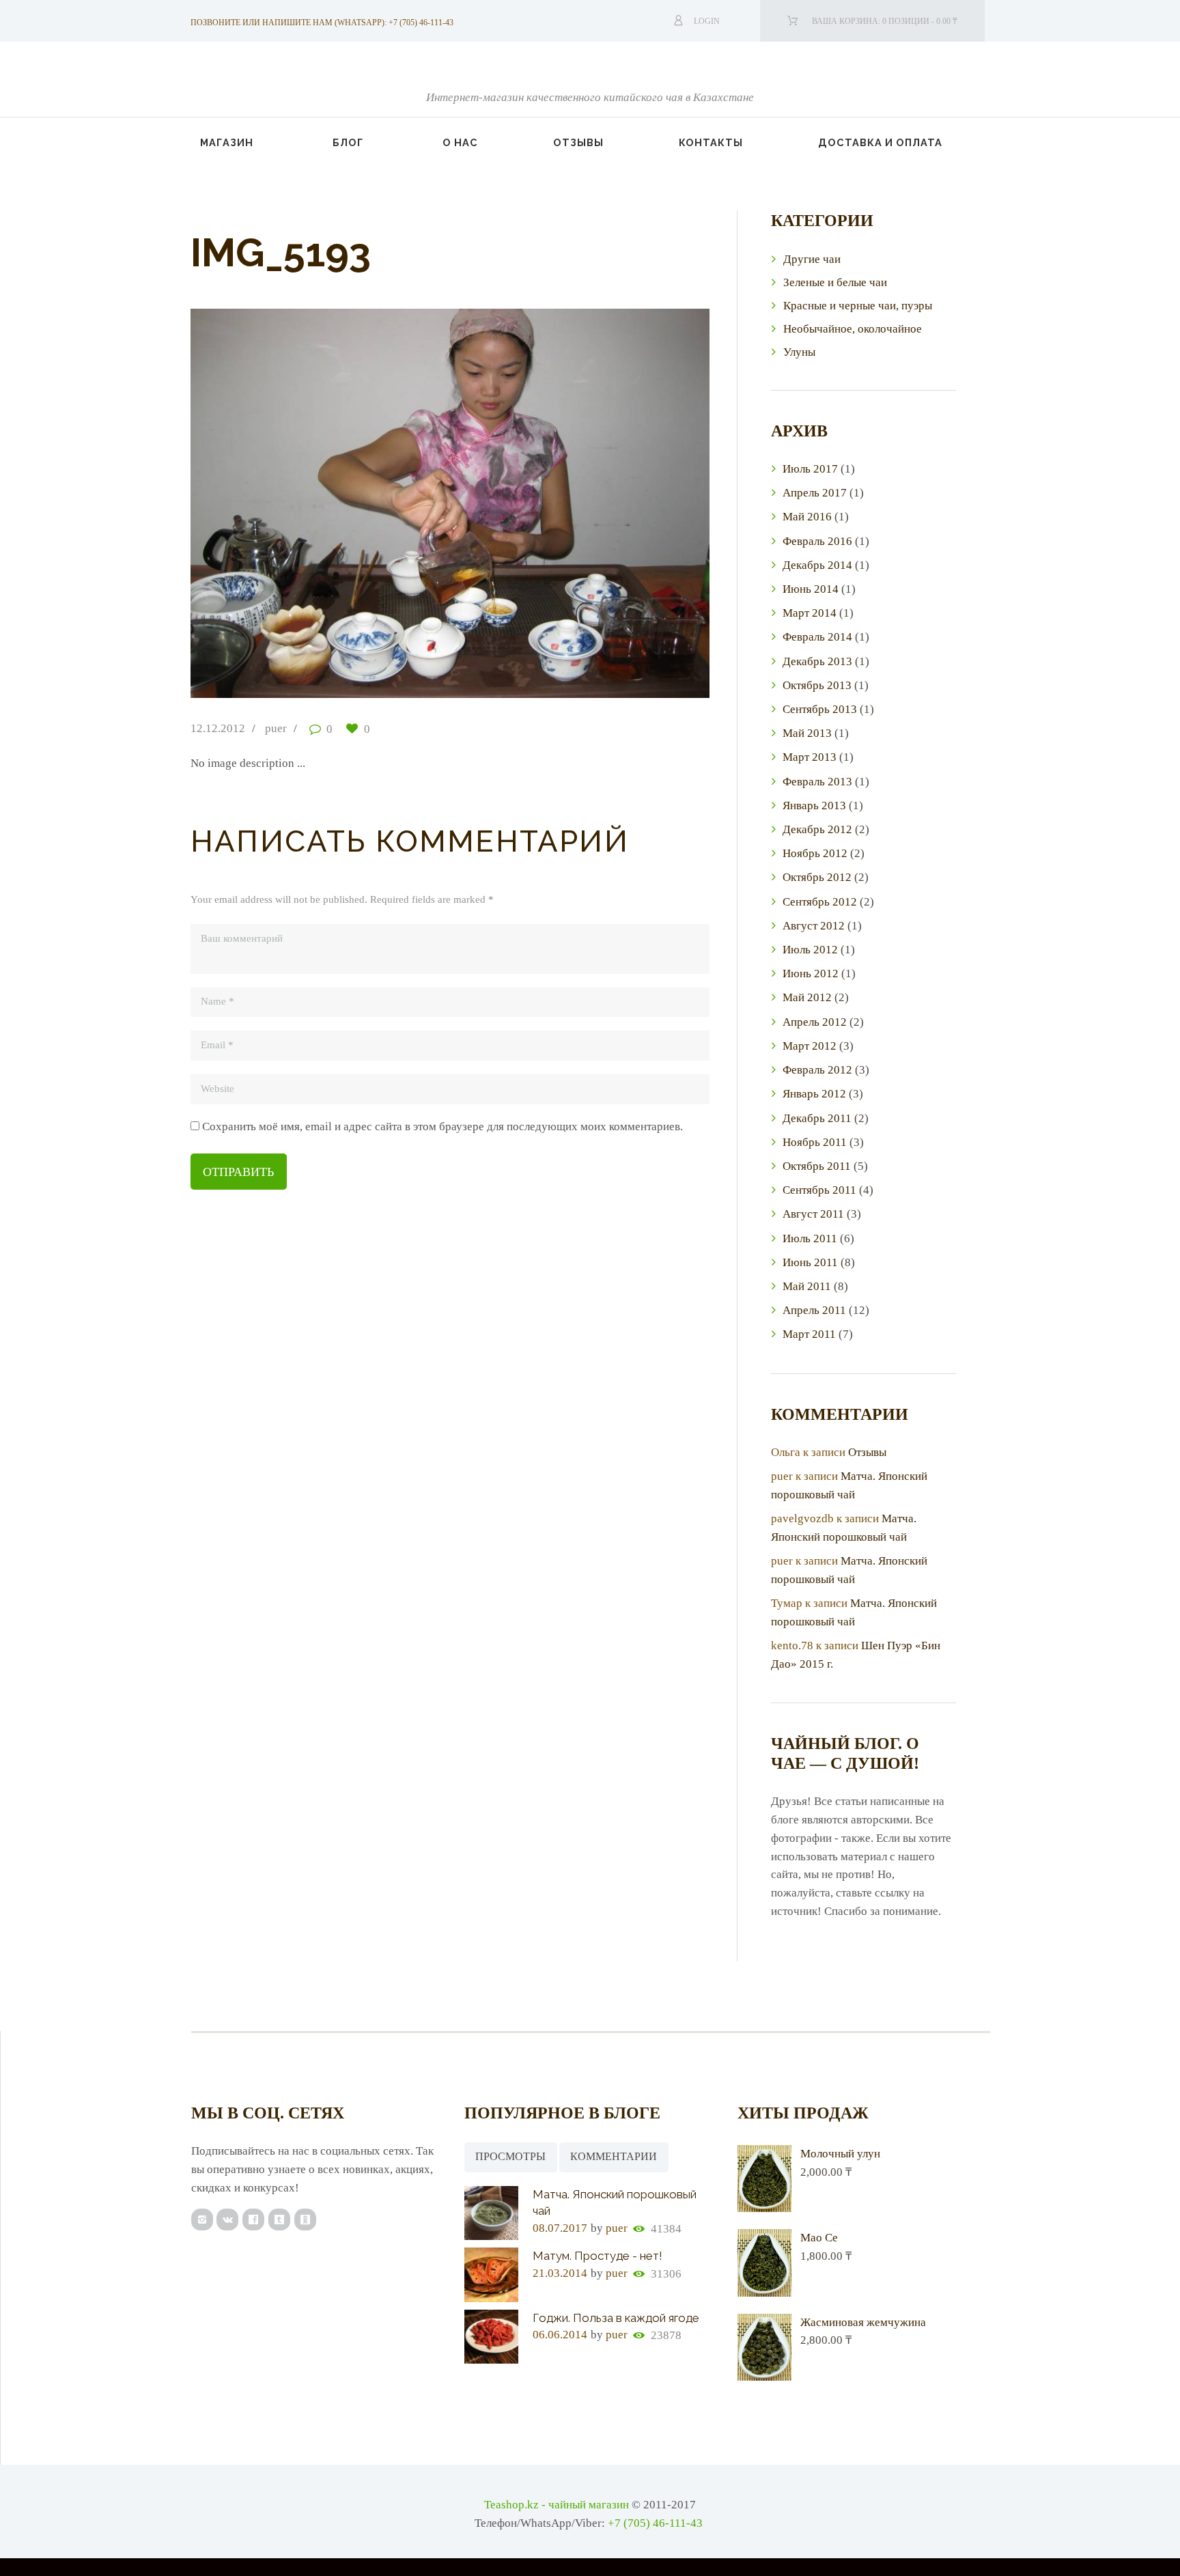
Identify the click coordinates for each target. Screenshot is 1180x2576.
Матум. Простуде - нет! (598, 2256)
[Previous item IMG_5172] (320, 503)
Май (807, 517)
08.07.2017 (560, 2228)
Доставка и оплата (880, 142)
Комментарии (614, 2156)
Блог (348, 142)
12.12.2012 (218, 728)
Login (707, 21)
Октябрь (817, 685)
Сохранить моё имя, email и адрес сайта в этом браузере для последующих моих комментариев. (442, 1126)
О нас (460, 142)
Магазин (227, 142)
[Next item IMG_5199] (580, 503)
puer (276, 728)
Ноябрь (815, 853)
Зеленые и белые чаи (835, 282)
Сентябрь (820, 709)
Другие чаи (812, 259)
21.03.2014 (560, 2273)
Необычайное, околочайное (853, 329)
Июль (810, 469)
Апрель (815, 493)
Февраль (817, 541)
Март (810, 613)
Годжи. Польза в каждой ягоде (616, 2318)
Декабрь (817, 565)
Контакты (711, 142)
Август (814, 926)
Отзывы (578, 142)
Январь (814, 806)
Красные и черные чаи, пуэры (858, 306)
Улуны (799, 352)
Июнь (811, 589)
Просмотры (510, 2156)
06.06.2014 (560, 2335)
